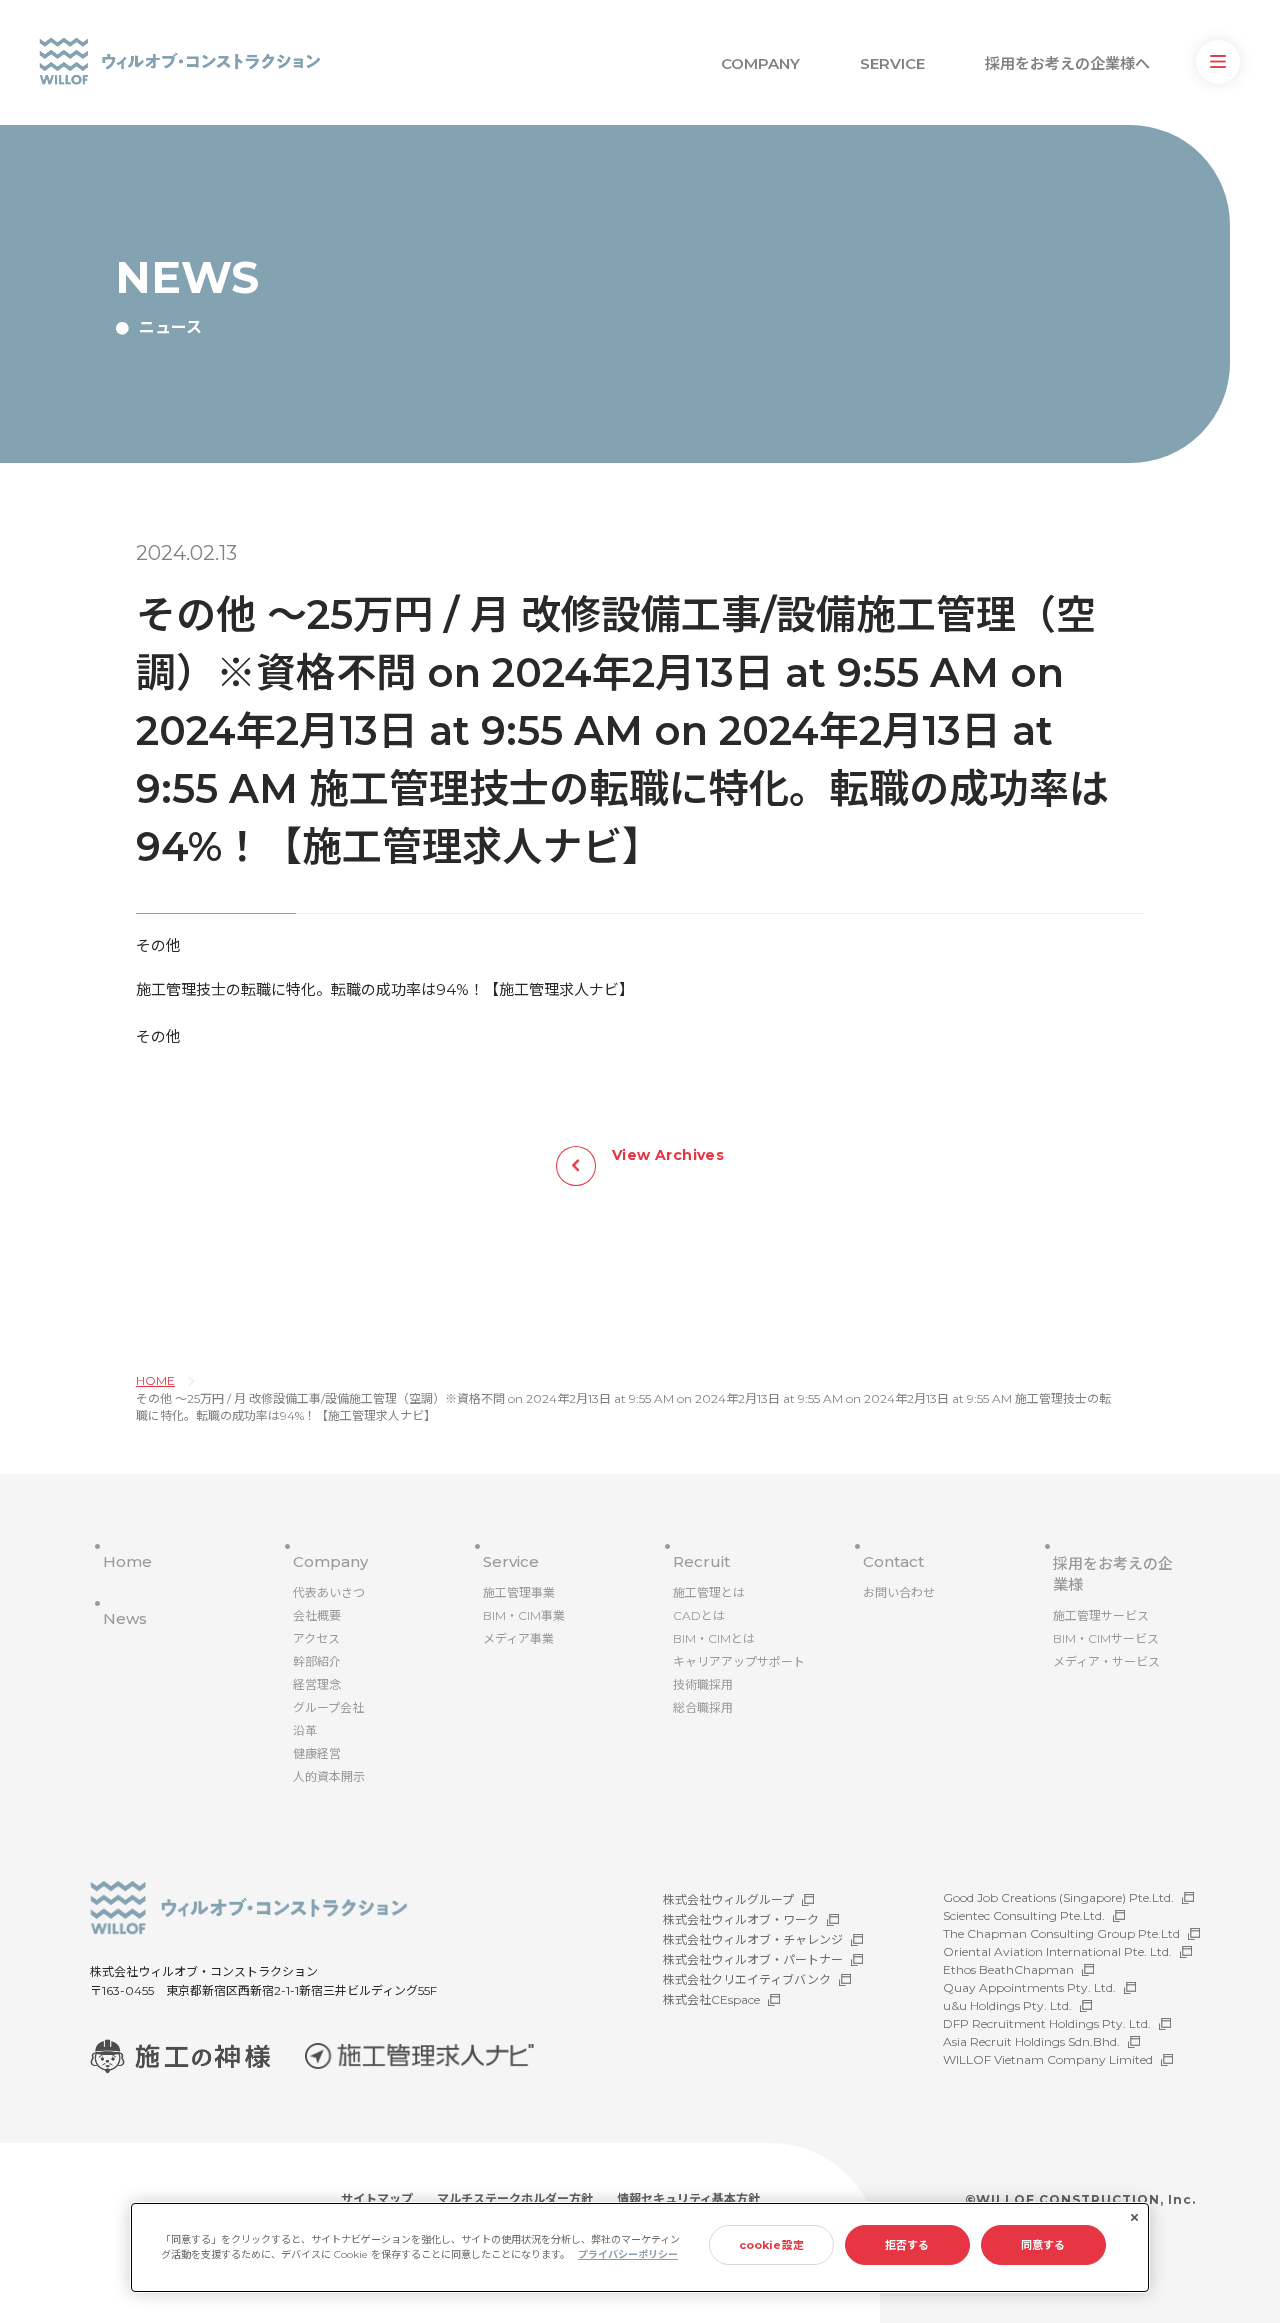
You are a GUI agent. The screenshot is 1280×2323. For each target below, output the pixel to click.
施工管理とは (709, 1592)
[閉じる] (1134, 2218)
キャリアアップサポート (739, 1661)
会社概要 (317, 1615)
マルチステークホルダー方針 (515, 2198)
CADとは (699, 1615)
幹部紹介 (317, 1661)
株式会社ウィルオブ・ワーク (741, 1919)
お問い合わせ (899, 1592)
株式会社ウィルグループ (728, 1899)
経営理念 (317, 1684)
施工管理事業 (519, 1592)
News (125, 1618)
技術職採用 (703, 1684)
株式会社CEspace (711, 1999)
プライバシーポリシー (628, 2254)
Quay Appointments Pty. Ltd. (1029, 1987)
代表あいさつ (329, 1592)
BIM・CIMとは (714, 1638)
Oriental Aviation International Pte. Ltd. (1057, 1951)
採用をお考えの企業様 (1113, 1574)
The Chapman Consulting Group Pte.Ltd (1061, 1933)
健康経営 (317, 1753)
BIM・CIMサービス (1106, 1638)
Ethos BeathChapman (1008, 1969)
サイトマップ (377, 2198)
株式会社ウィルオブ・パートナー (753, 1959)
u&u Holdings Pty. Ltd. (1007, 2005)
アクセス (316, 1638)
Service (511, 1561)
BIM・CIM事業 (524, 1615)
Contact (893, 1561)
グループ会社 (328, 1707)
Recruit (701, 1561)
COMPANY (760, 63)
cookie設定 (771, 2245)
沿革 (305, 1730)
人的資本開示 (329, 1776)
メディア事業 (518, 1638)
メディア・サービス (1106, 1661)
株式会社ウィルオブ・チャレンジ (753, 1939)
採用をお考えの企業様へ (1067, 63)
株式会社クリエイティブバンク (747, 1979)
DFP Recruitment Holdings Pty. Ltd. (1047, 2023)
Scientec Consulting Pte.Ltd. (1024, 1915)
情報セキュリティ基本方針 (688, 2198)
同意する (1043, 2245)
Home (127, 1561)
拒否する (907, 2245)
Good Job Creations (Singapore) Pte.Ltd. (1058, 1897)
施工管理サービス (1101, 1615)
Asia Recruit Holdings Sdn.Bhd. (1031, 2041)
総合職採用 (703, 1707)
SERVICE (892, 63)
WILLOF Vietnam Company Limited (1048, 2059)
